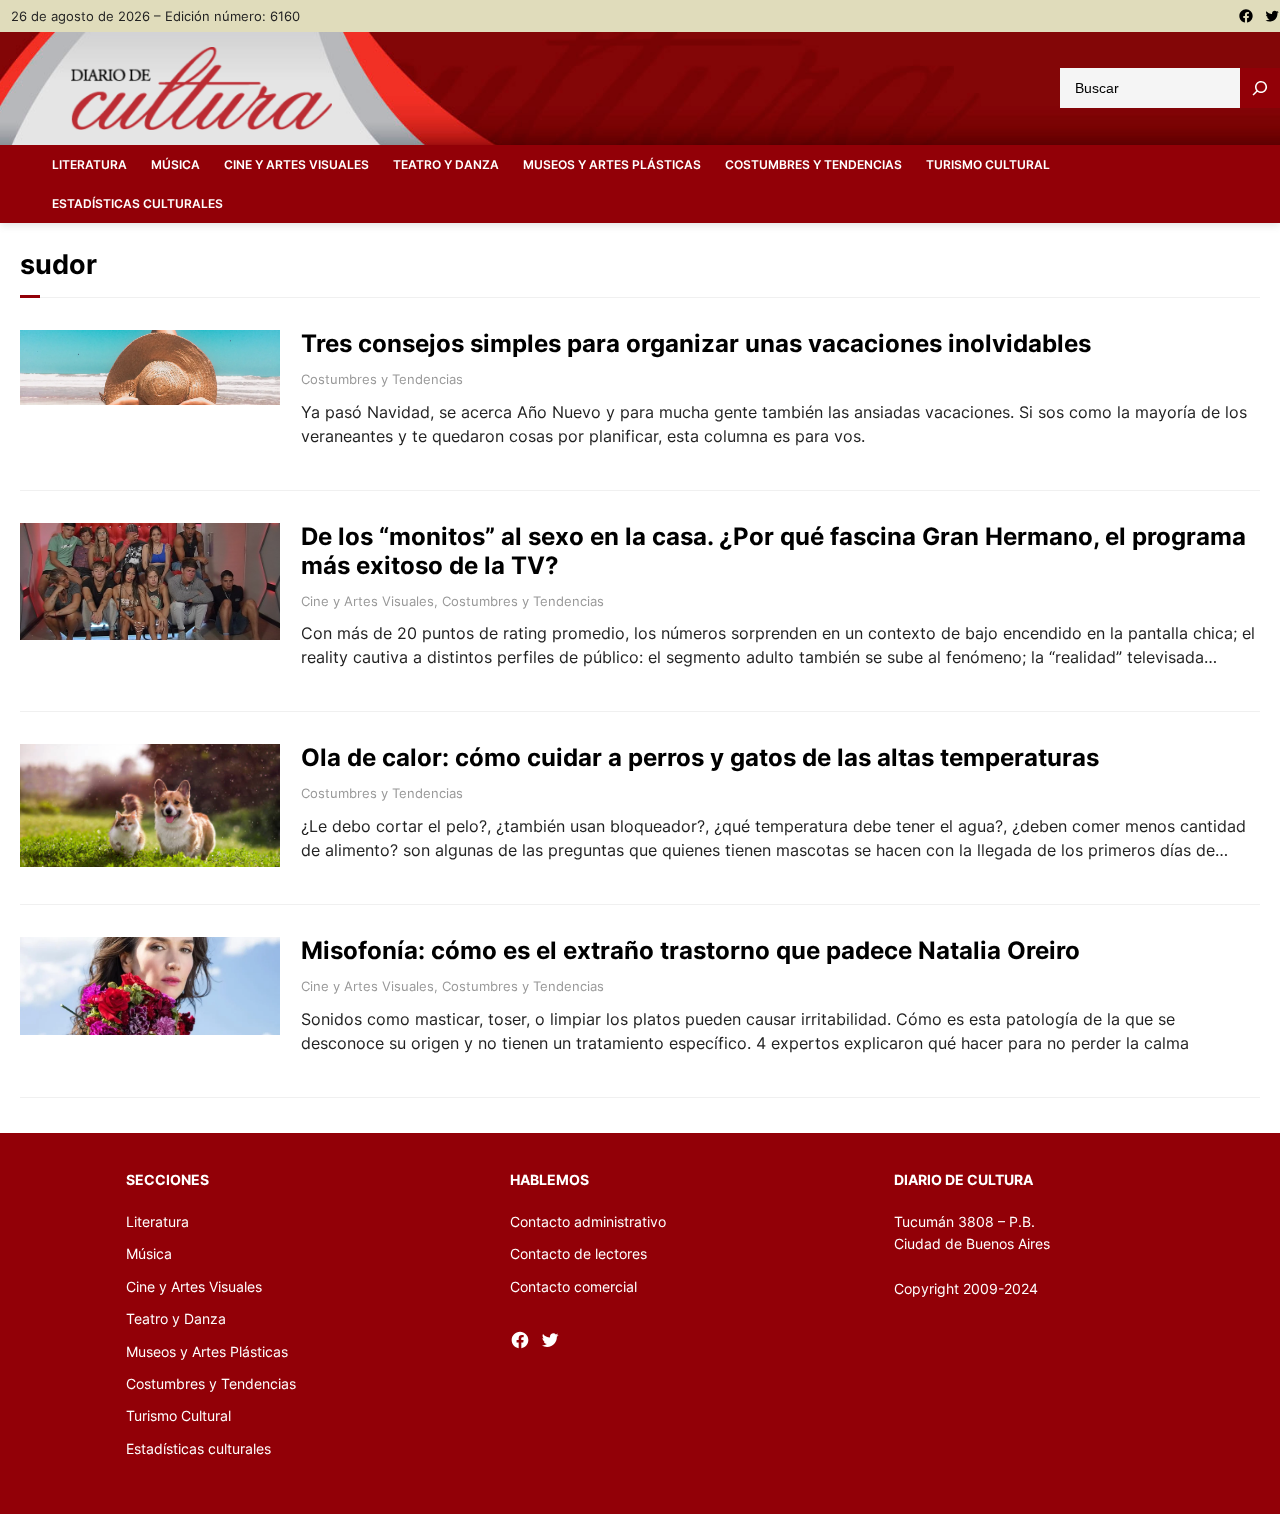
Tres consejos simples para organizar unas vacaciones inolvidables (696, 344)
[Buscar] (1260, 88)
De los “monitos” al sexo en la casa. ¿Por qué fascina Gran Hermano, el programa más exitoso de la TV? (773, 551)
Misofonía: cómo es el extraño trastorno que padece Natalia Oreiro (690, 951)
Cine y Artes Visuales (367, 601)
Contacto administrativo (588, 1221)
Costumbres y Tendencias (382, 379)
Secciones (167, 1179)
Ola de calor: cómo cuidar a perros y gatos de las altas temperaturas (700, 758)
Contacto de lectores (578, 1253)
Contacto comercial (573, 1286)
